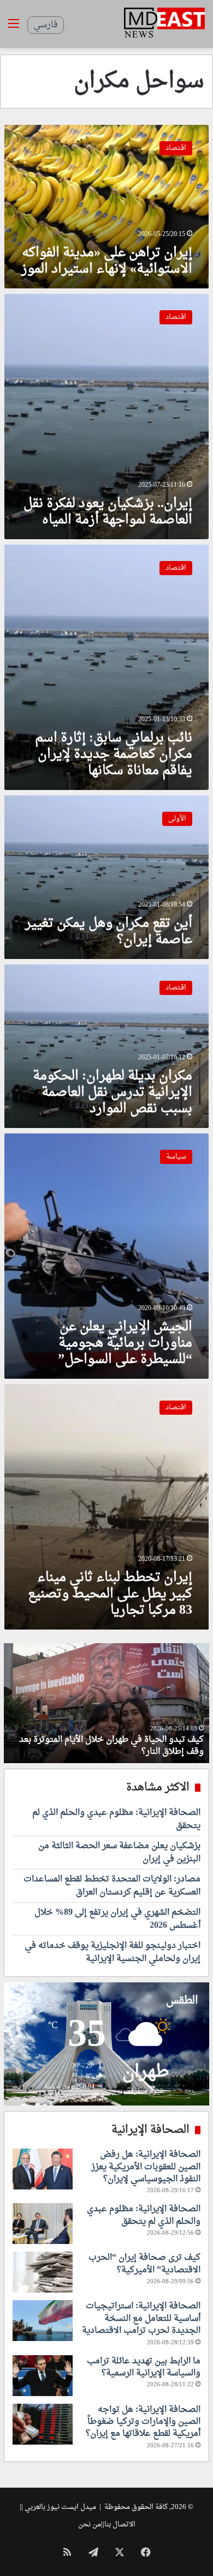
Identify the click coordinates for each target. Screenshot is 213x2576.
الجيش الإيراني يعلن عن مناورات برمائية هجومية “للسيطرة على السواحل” (125, 1343)
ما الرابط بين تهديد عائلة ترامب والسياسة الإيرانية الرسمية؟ (144, 2367)
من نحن (90, 2524)
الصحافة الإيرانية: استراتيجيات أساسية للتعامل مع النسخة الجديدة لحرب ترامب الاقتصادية (141, 2318)
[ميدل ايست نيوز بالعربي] (164, 24)
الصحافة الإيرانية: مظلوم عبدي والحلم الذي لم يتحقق (116, 1819)
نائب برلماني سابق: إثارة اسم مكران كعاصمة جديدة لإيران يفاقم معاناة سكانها (114, 755)
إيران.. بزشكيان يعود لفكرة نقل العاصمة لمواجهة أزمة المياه (108, 512)
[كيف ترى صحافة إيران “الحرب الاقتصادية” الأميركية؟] (43, 2272)
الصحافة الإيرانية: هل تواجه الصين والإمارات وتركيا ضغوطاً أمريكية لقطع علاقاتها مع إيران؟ (143, 2422)
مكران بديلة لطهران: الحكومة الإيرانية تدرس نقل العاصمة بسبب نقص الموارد (113, 1093)
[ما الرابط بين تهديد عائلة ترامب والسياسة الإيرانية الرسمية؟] (43, 2376)
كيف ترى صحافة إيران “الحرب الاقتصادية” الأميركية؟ (144, 2264)
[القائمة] (14, 28)
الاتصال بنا (120, 2524)
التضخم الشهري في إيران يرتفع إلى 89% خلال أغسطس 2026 (117, 1919)
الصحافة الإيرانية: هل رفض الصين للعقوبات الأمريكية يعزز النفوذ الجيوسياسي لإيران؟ (146, 2167)
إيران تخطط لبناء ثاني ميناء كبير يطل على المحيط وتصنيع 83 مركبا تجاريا (110, 1594)
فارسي (46, 25)
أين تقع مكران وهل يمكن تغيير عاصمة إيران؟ (109, 932)
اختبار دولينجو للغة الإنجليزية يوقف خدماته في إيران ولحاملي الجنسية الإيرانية (113, 1952)
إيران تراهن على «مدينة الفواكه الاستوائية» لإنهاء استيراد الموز (107, 261)
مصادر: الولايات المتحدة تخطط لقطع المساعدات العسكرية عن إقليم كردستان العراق (112, 1886)
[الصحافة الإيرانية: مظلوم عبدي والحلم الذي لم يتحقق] (43, 2224)
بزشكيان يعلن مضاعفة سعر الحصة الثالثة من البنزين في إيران (119, 1853)
